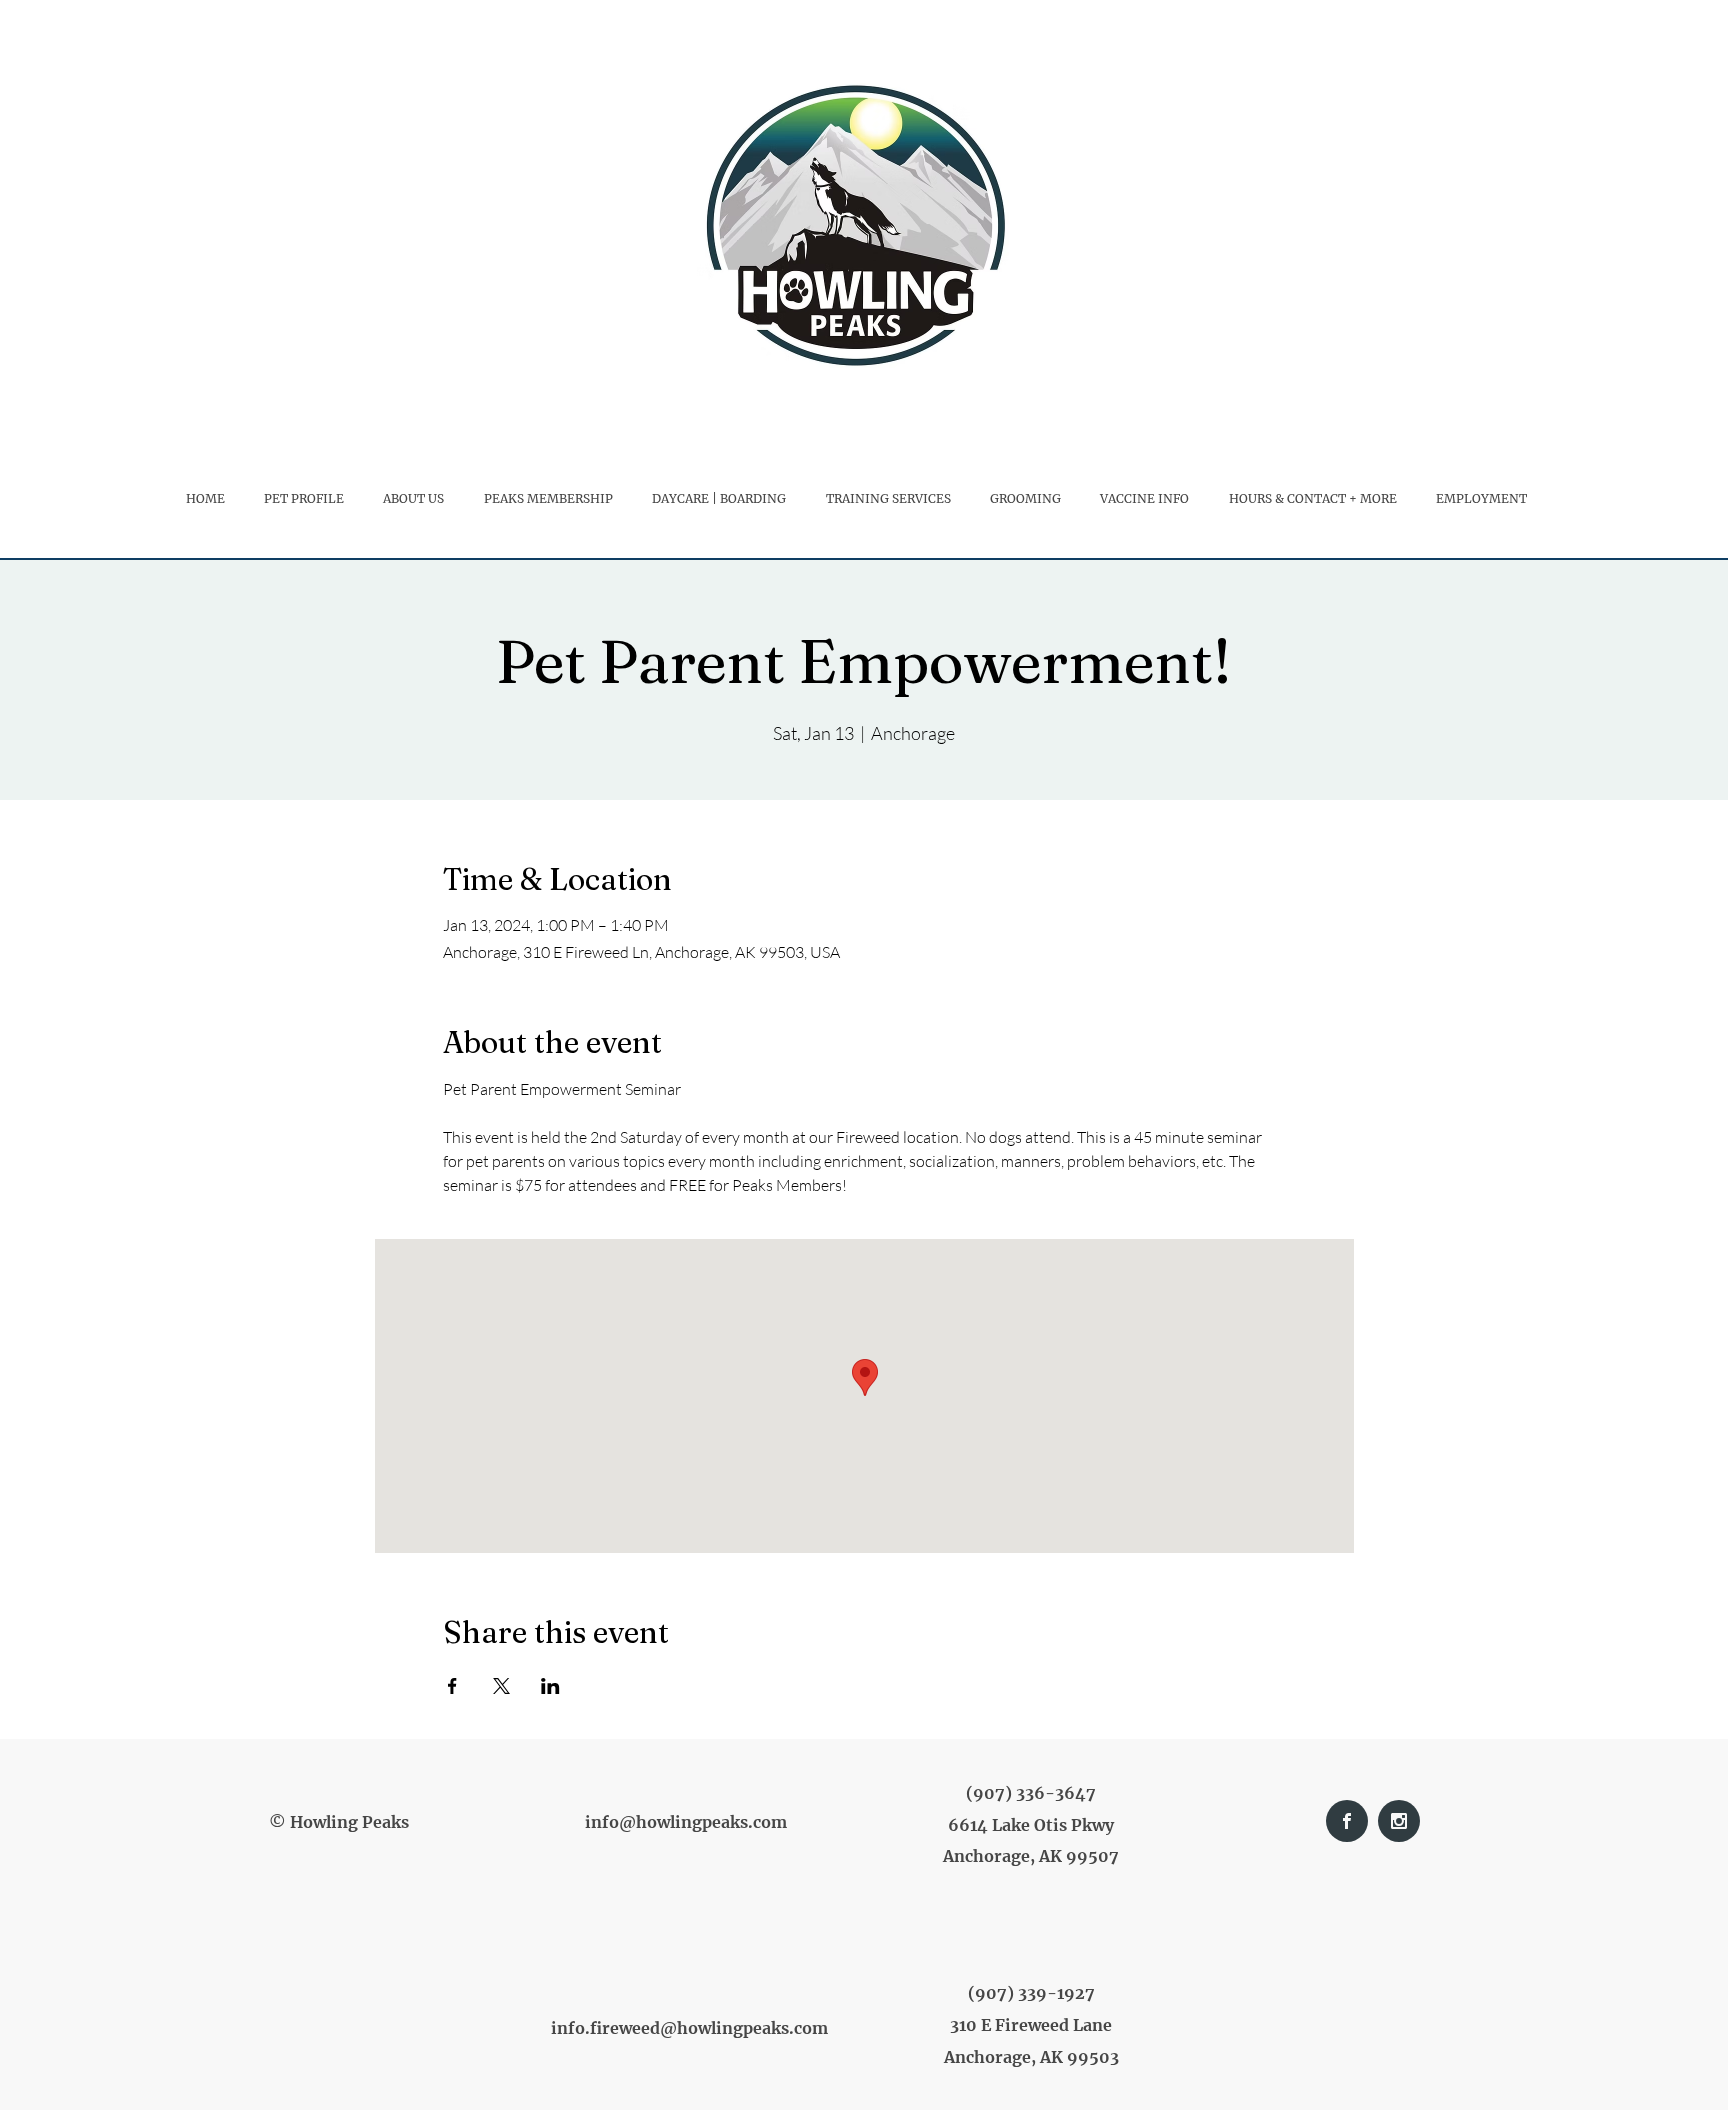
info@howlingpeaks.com (686, 1822)
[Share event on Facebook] (452, 1686)
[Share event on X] (501, 1686)
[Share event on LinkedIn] (550, 1686)
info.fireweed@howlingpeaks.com (689, 2028)
